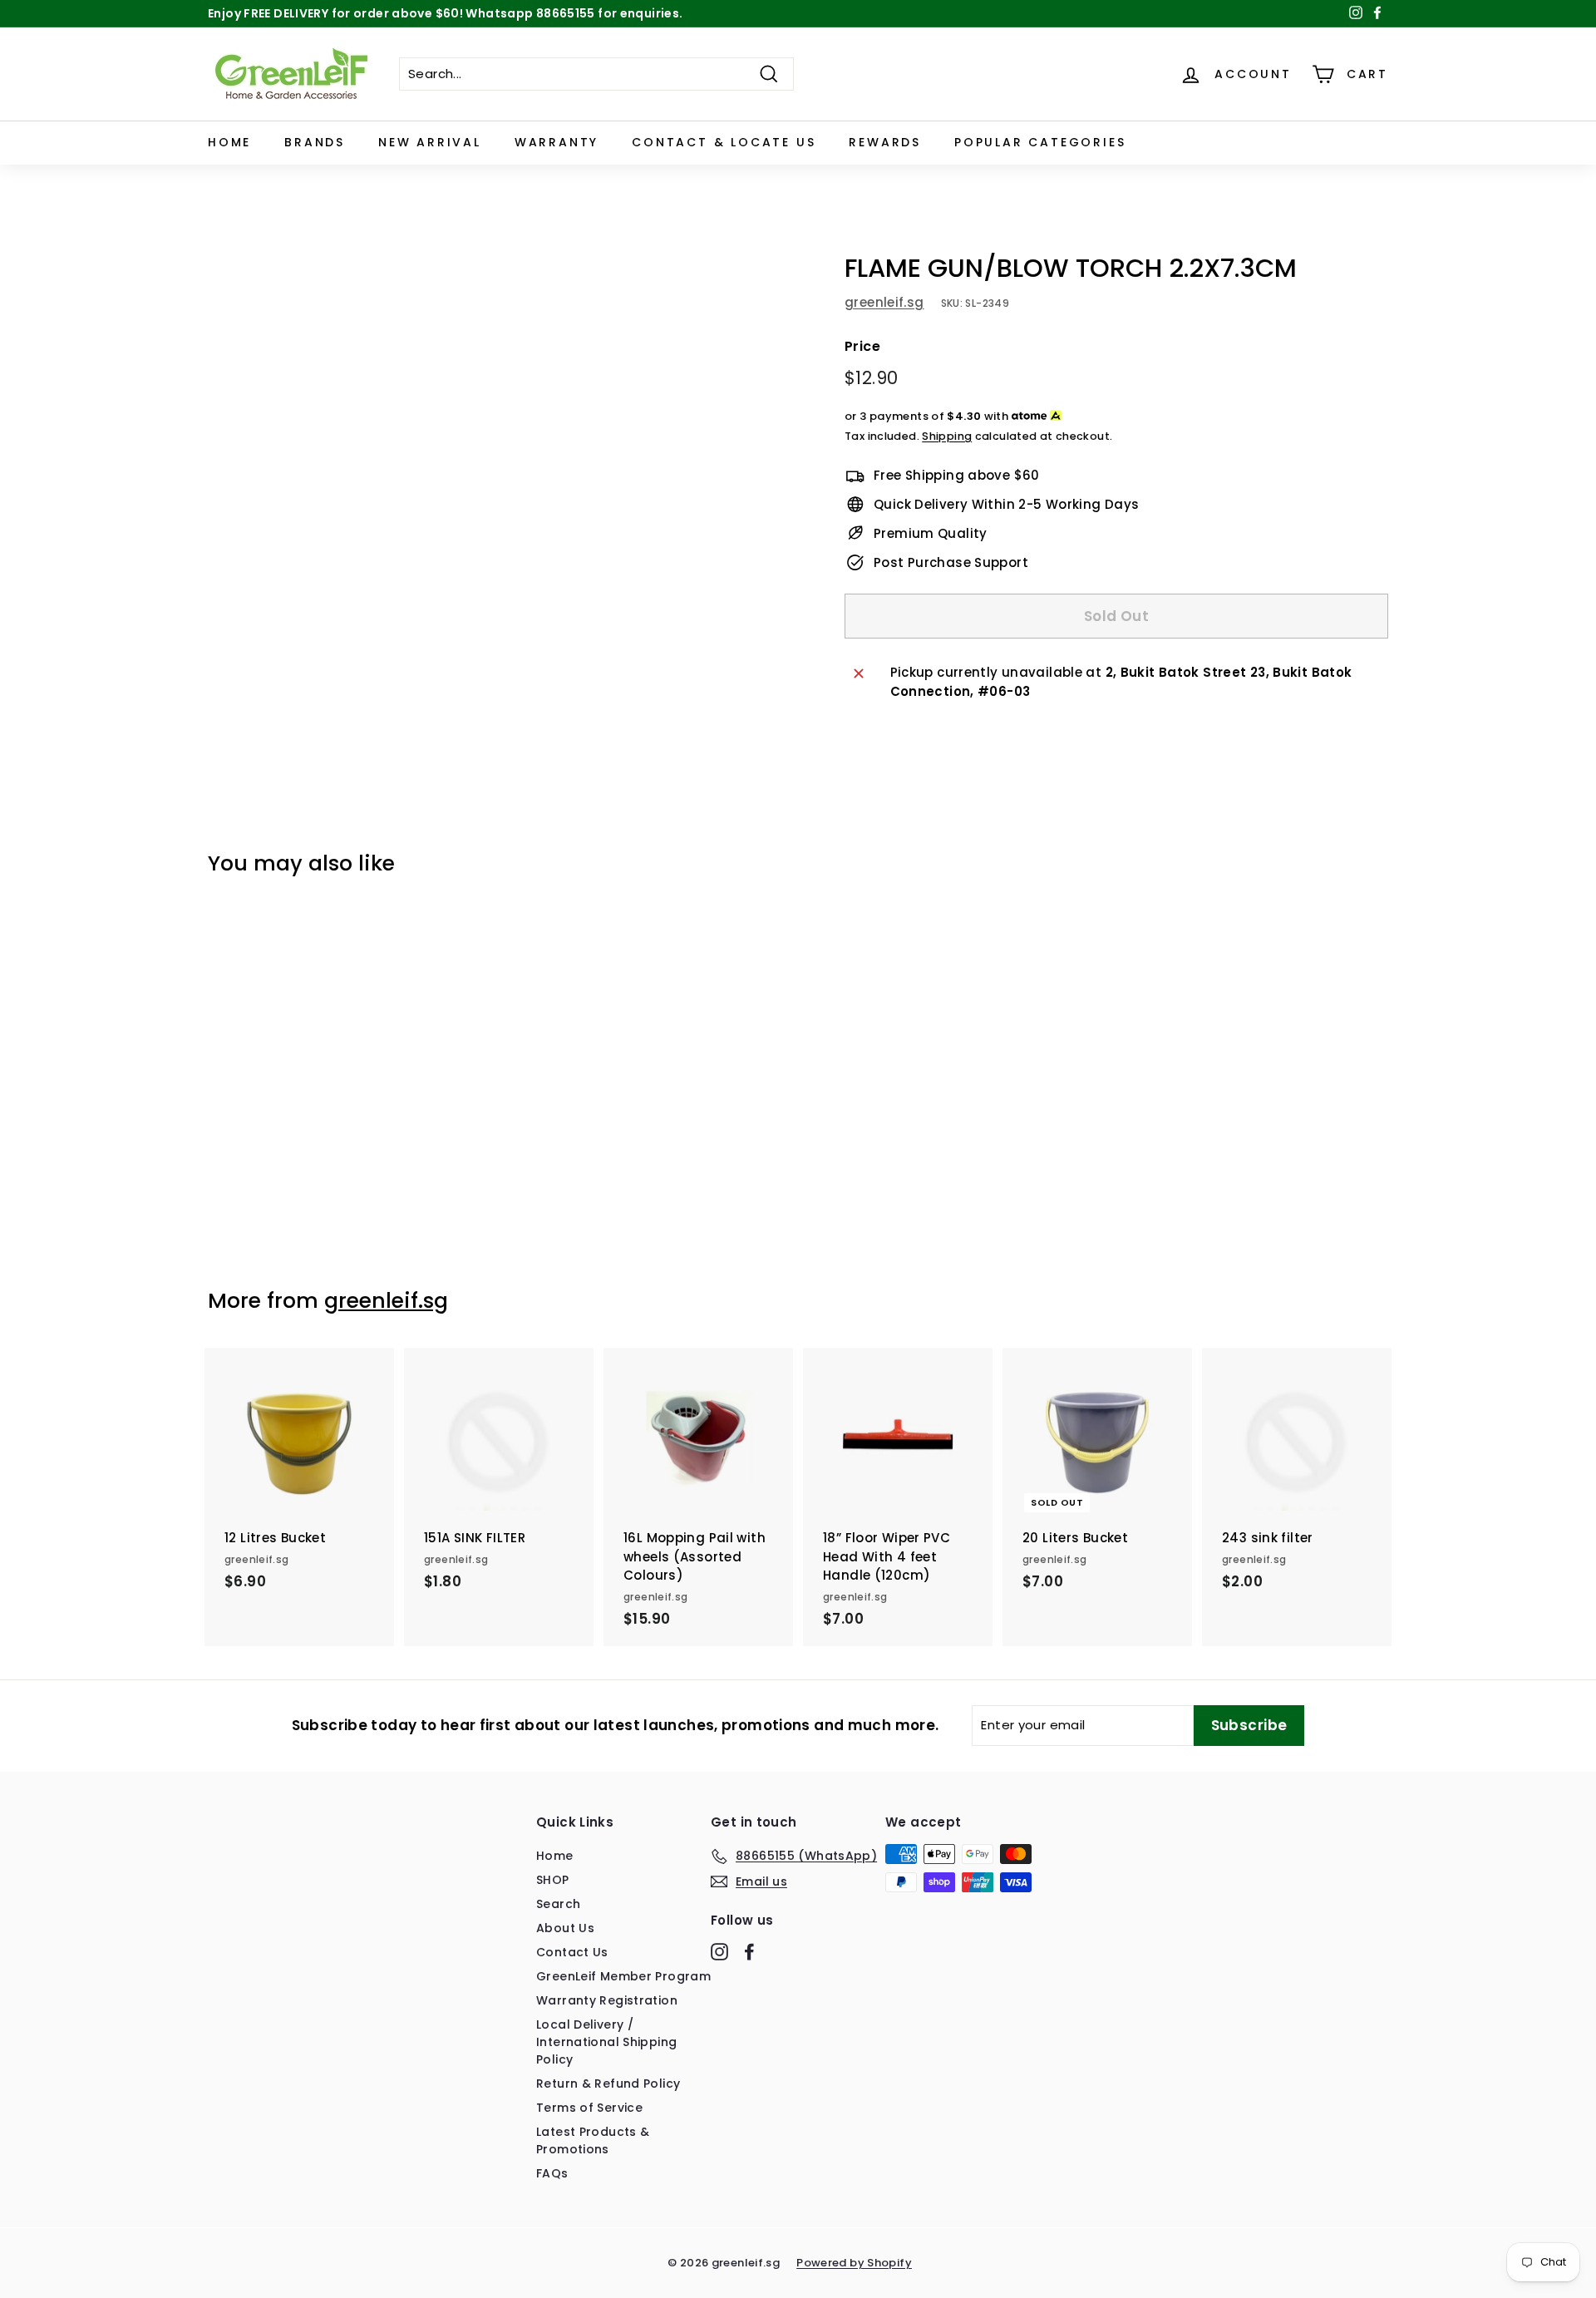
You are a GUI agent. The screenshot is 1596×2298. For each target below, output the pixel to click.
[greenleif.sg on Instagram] (719, 1952)
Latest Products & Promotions (593, 2140)
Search (558, 1904)
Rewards (885, 142)
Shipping (947, 436)
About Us (565, 1928)
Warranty (557, 142)
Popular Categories (1040, 142)
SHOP (553, 1880)
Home (229, 142)
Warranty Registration (607, 2000)
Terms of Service (589, 2108)
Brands (315, 142)
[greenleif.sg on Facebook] (749, 1952)
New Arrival (430, 142)
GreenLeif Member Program (623, 1976)
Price (862, 346)
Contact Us (572, 1952)
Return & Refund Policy (608, 2083)
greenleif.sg (884, 302)
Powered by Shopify (854, 2263)
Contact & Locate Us (724, 142)
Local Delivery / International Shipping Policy (606, 2042)
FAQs (552, 2173)
